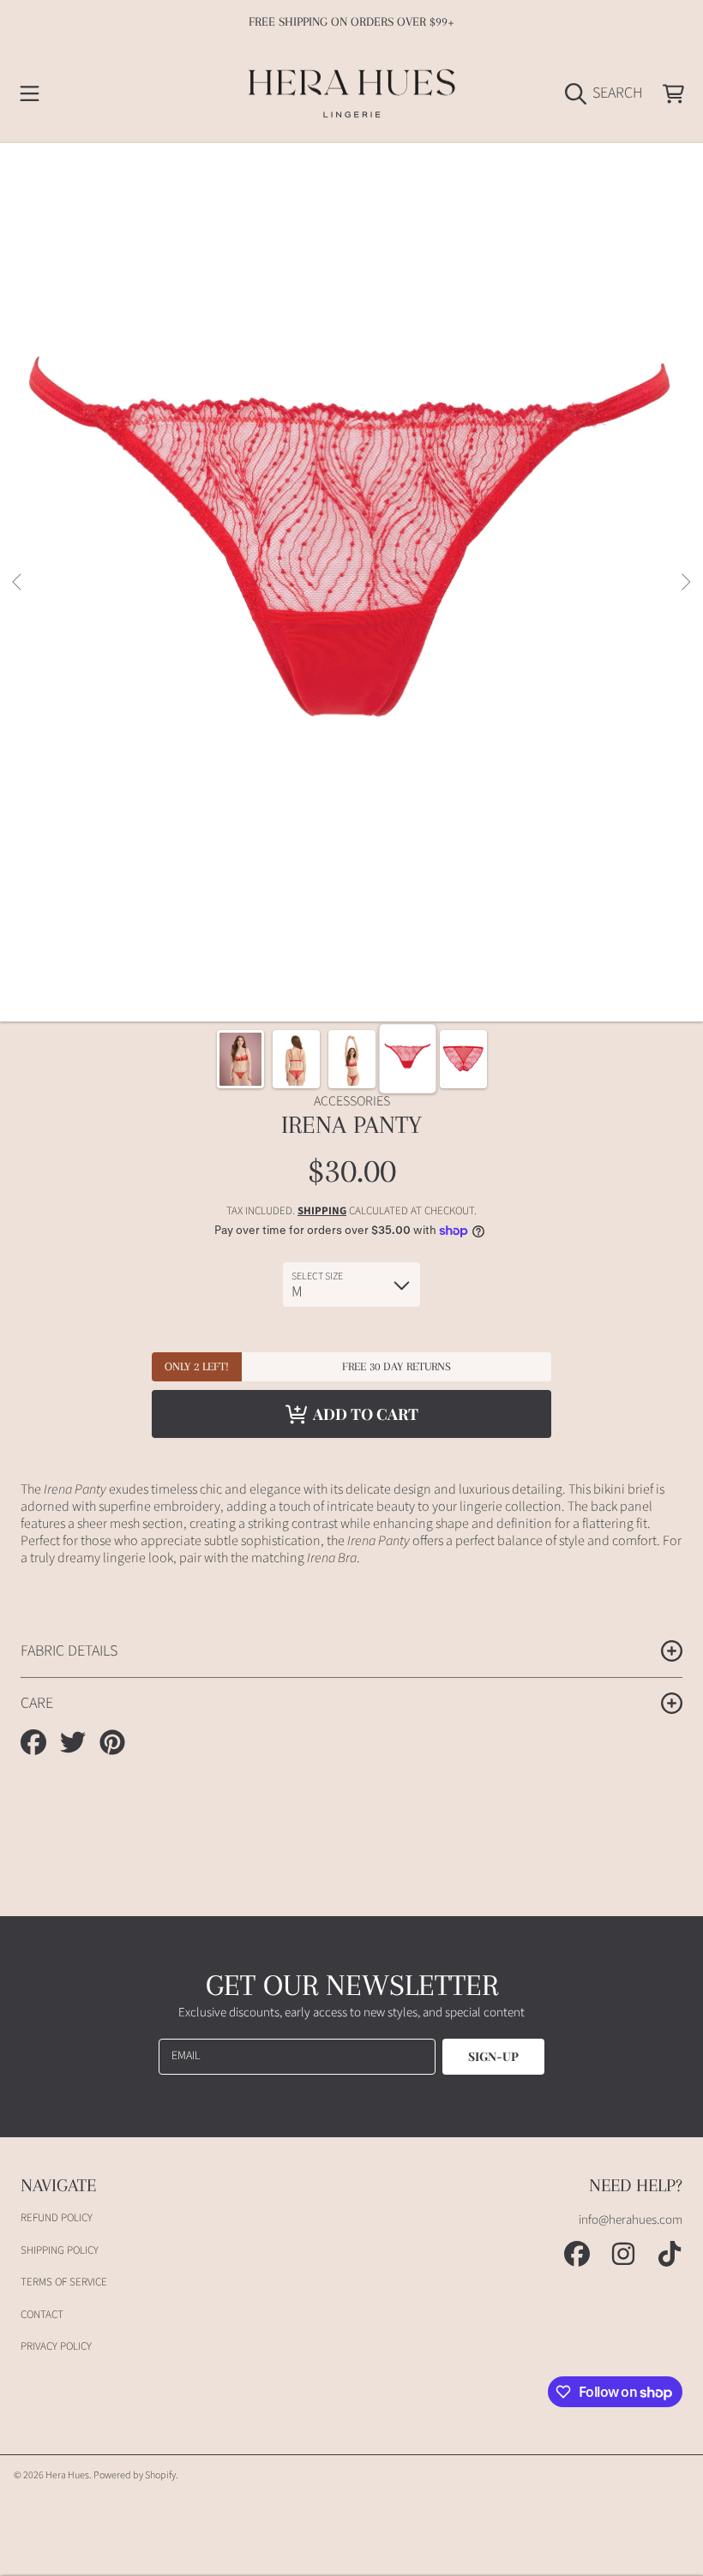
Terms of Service (64, 2282)
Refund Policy (57, 2218)
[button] (30, 93)
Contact (42, 2315)
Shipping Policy (60, 2250)
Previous (18, 583)
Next (685, 583)
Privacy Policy (56, 2346)
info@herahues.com (631, 2220)
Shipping (322, 1211)
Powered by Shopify (135, 2475)
